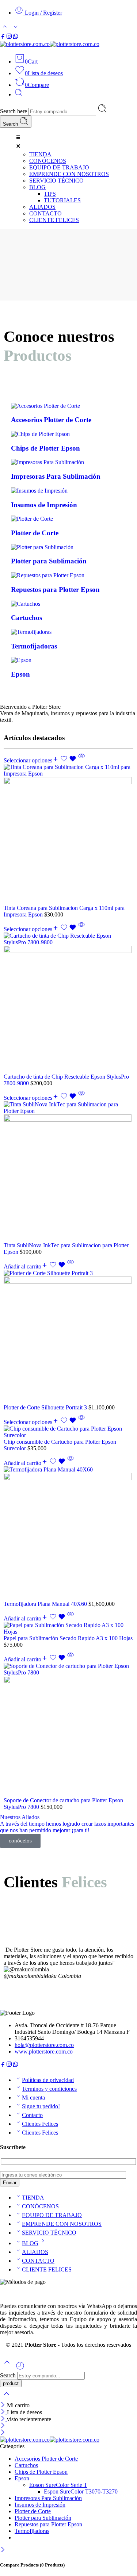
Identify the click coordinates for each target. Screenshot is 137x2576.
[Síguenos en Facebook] (3, 37)
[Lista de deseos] (69, 760)
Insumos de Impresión (40, 2505)
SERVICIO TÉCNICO (49, 2233)
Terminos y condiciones (49, 2089)
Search (11, 124)
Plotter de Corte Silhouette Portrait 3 (46, 1407)
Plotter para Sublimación (43, 2518)
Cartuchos (26, 2465)
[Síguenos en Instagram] (9, 37)
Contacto (32, 2115)
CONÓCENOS (40, 2206)
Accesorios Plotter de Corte (46, 2459)
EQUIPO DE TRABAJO (52, 2215)
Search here (14, 111)
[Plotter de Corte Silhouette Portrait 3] (68, 1337)
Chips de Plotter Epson (41, 2472)
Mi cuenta (33, 2097)
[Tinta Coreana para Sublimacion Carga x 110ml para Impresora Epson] (68, 834)
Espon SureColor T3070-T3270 (81, 2491)
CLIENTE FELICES (47, 2269)
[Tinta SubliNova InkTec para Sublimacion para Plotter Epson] (68, 1172)
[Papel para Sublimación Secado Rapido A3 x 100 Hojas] (68, 1628)
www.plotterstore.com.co (44, 2051)
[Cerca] (3, 2419)
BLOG (30, 2243)
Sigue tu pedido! (41, 2106)
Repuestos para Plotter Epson (48, 2524)
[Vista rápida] (81, 760)
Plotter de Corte (33, 2511)
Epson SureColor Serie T (58, 2485)
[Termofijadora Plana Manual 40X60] (68, 1534)
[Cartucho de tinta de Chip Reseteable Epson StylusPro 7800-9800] (68, 1003)
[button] (76, 142)
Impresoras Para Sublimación (48, 2498)
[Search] (19, 94)
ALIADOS (35, 2252)
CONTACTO (38, 2261)
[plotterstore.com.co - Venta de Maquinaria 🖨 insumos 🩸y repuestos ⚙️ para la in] (50, 44)
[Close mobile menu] (3, 2433)
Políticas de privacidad (48, 2080)
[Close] (3, 2405)
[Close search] (7, 2398)
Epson (22, 2478)
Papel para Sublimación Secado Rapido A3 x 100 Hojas (68, 1638)
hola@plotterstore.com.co (44, 2045)
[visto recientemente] (20, 2368)
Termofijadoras (32, 2531)
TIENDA (33, 2198)
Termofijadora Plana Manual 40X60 (46, 1604)
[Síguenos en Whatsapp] (16, 37)
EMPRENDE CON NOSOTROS (62, 2224)
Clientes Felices (40, 2124)
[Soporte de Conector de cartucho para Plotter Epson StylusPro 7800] (68, 1730)
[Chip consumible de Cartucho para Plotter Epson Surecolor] (68, 1432)
